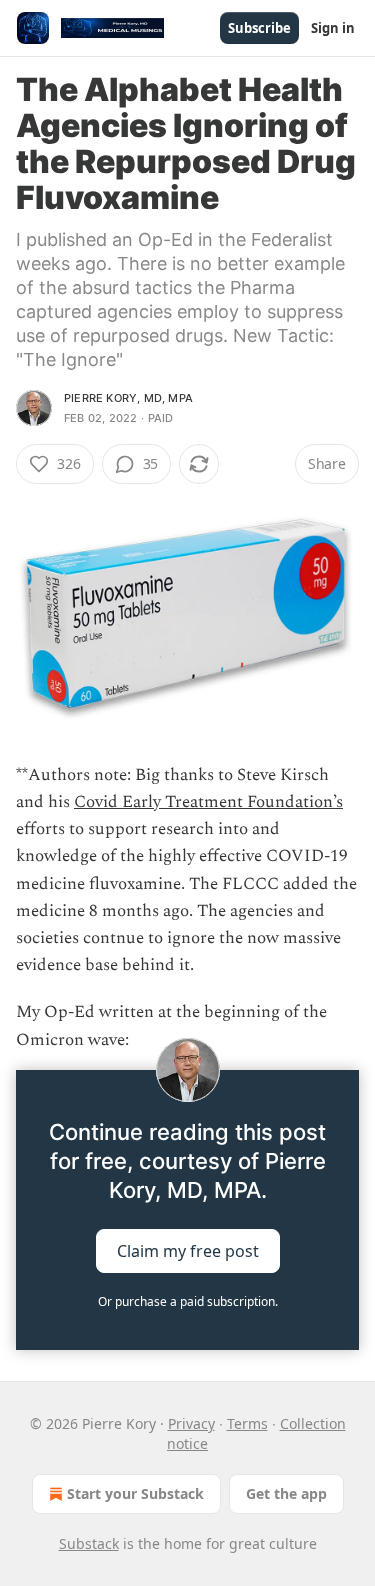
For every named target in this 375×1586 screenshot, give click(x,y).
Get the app (286, 1493)
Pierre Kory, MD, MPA (128, 398)
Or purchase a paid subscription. (188, 1301)
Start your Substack (135, 1493)
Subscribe (259, 28)
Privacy (191, 1423)
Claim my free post (188, 1250)
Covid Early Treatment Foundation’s (208, 802)
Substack (89, 1543)
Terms (247, 1423)
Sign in (333, 28)
